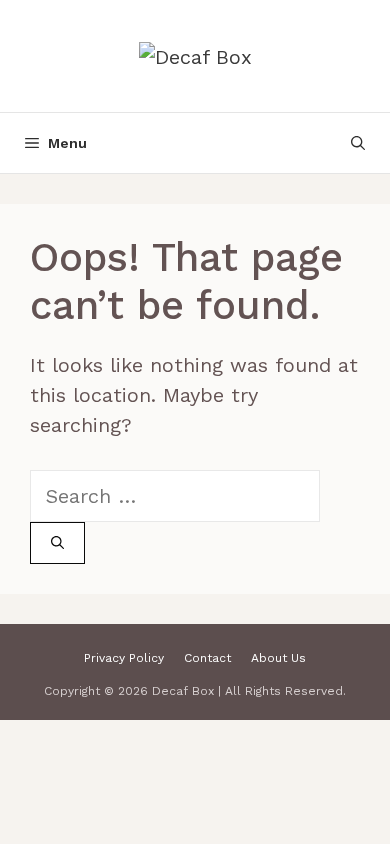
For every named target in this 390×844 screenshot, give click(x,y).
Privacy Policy (124, 658)
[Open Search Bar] (358, 143)
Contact (207, 658)
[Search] (57, 543)
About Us (278, 658)
